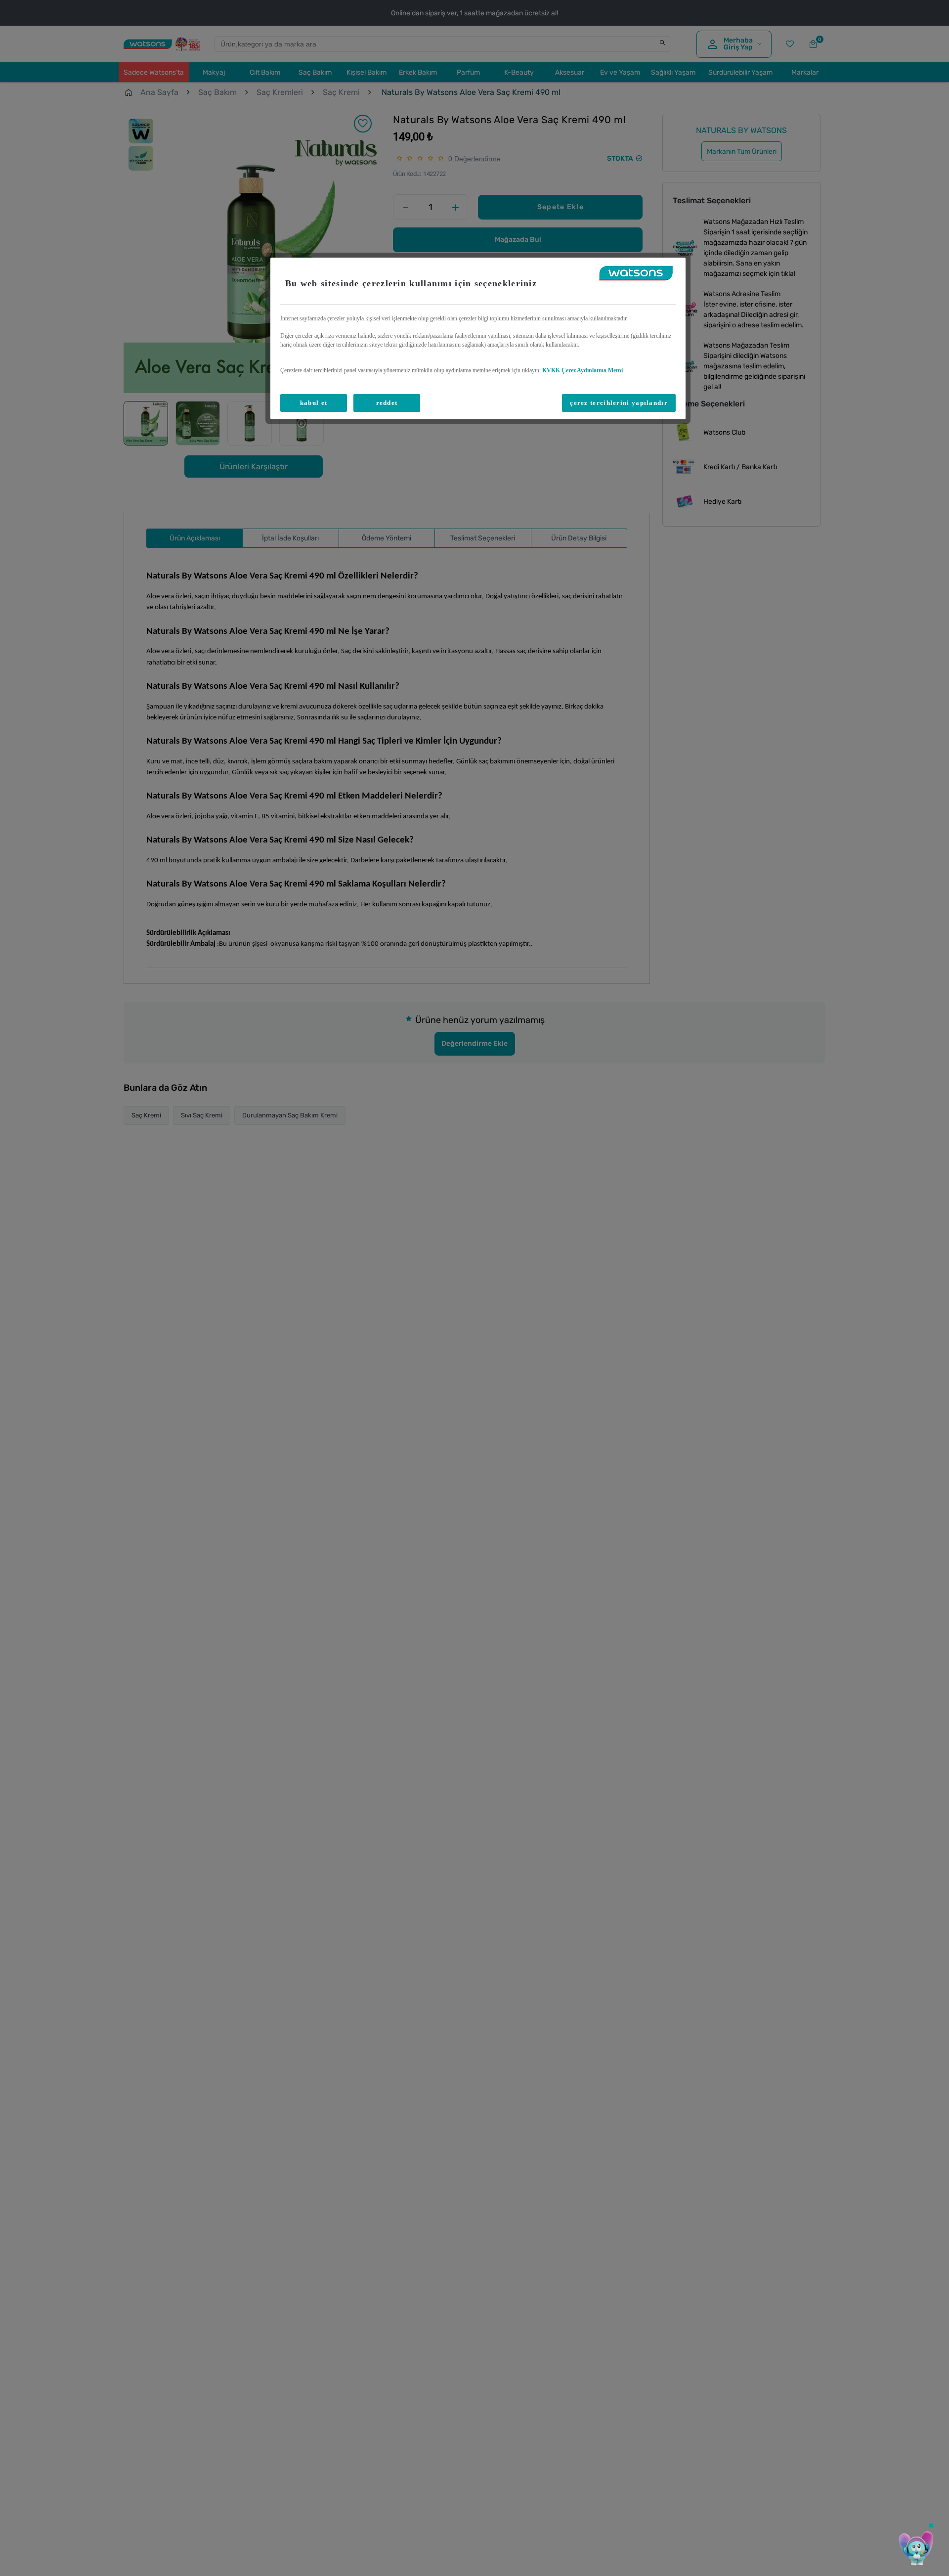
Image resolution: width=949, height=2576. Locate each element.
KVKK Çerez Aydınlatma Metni (582, 370)
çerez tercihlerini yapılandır (619, 403)
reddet (387, 403)
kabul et (314, 403)
